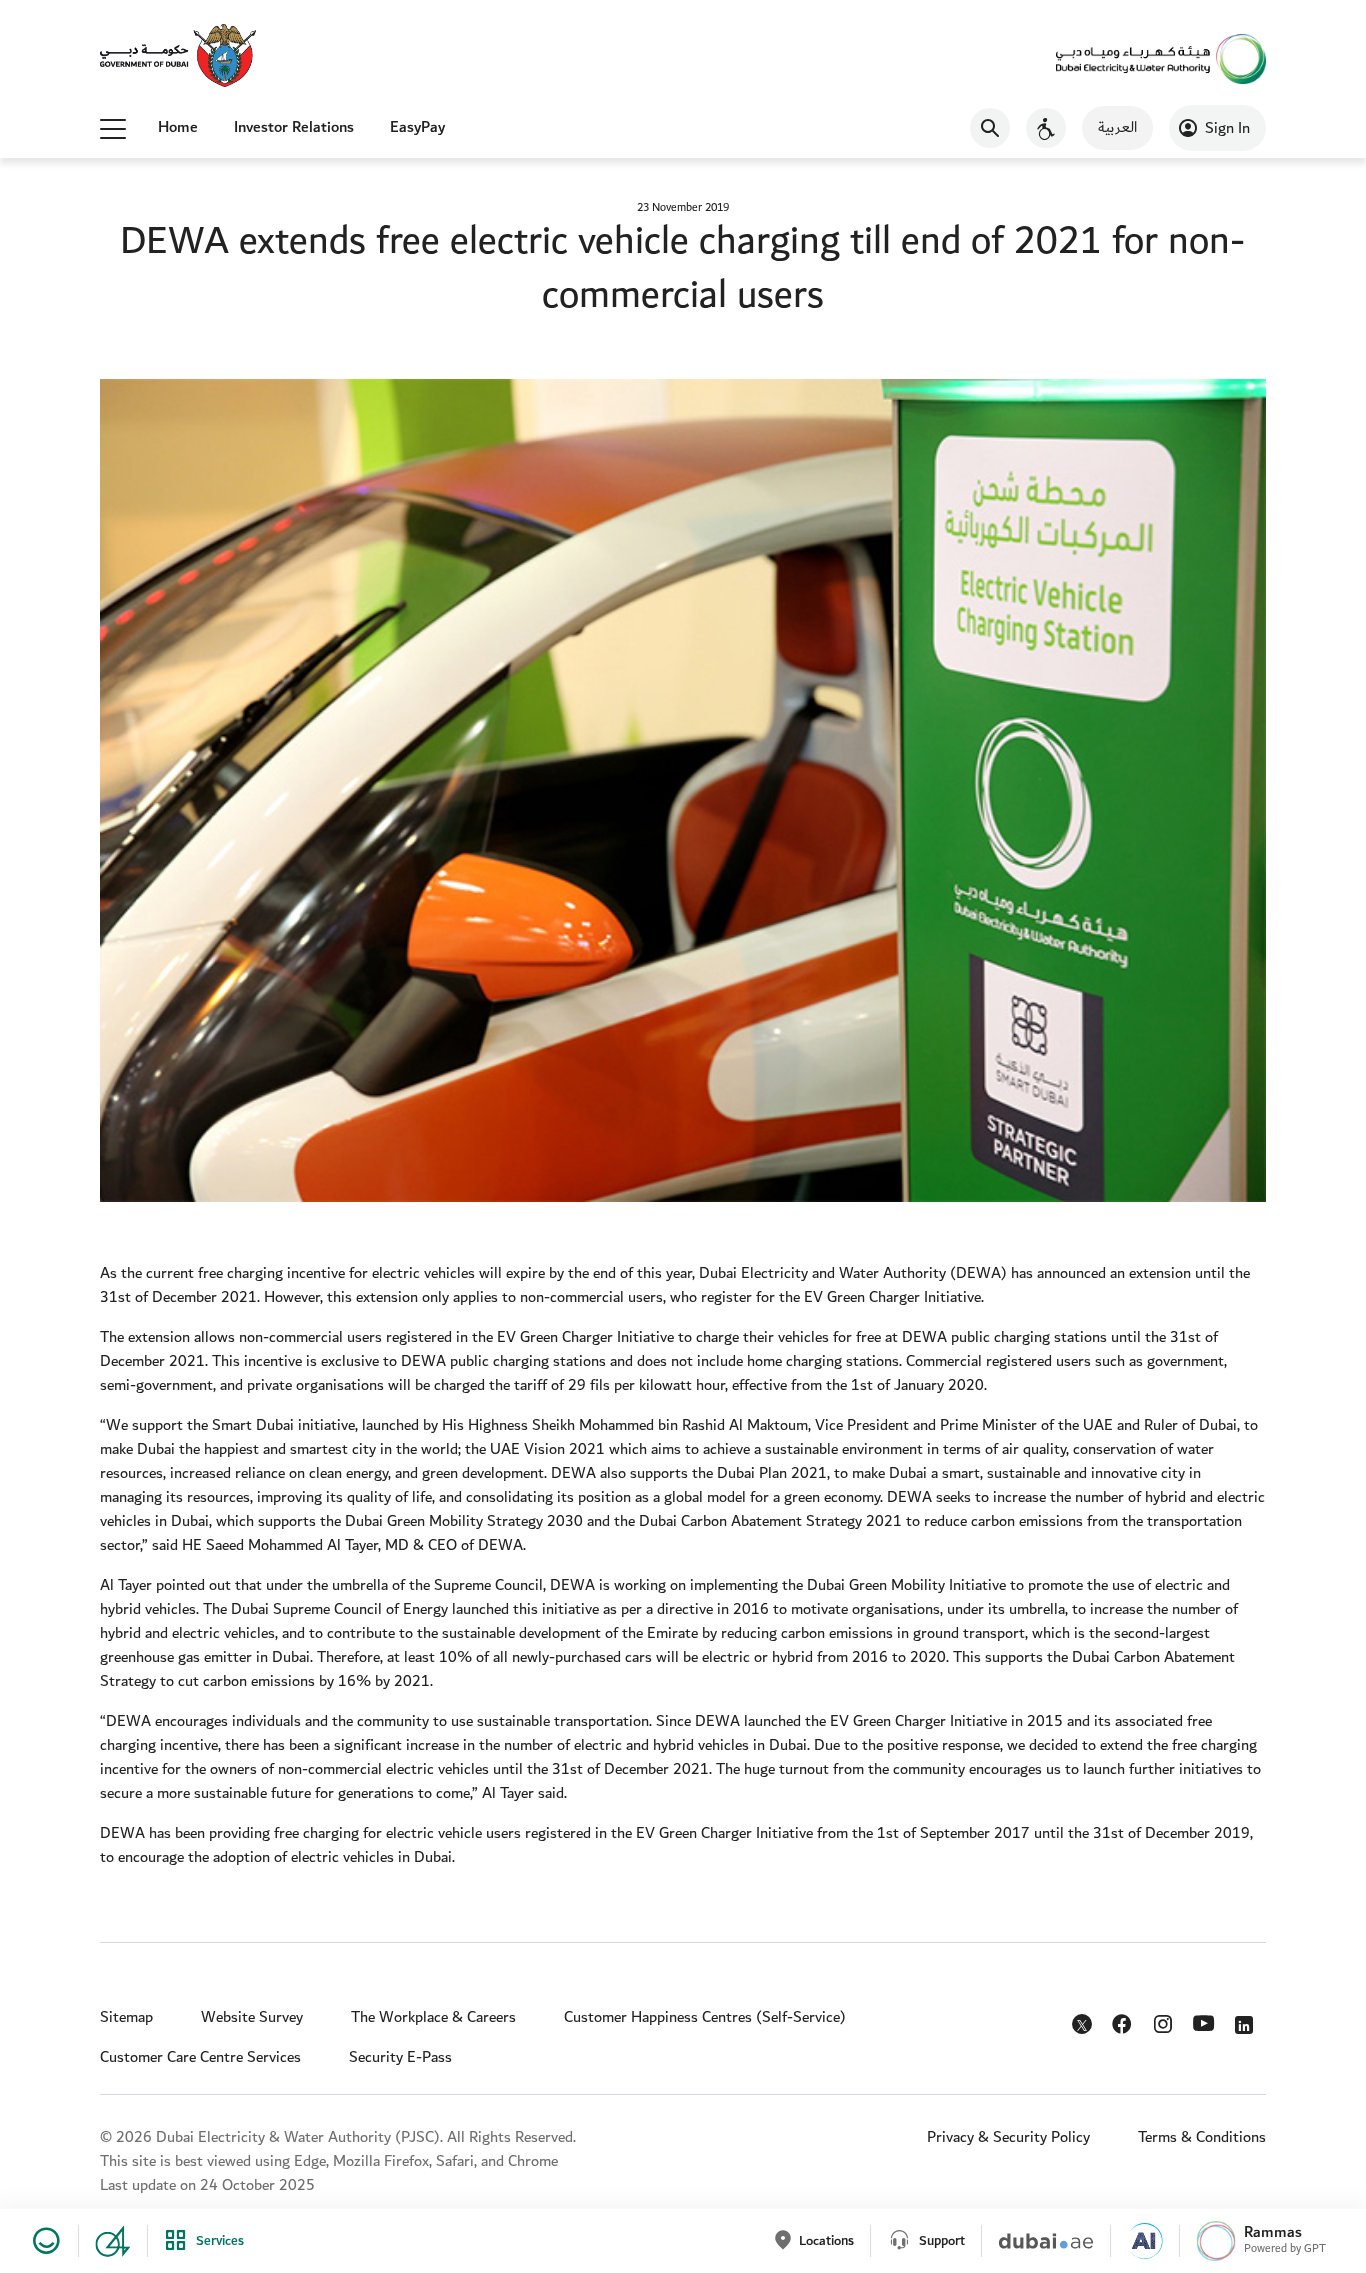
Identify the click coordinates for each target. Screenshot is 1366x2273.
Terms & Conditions (1202, 2137)
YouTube (1206, 2021)
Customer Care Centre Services (200, 2057)
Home (178, 127)
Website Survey (252, 2017)
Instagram (1165, 2020)
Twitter (1084, 2028)
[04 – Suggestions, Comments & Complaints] (104, 2241)
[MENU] (113, 128)
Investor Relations (294, 127)
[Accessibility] (1046, 128)
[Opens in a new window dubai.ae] (1037, 2241)
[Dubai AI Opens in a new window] (1136, 2241)
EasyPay (417, 127)
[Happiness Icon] (43, 2241)
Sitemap (126, 2017)
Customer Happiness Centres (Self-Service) (705, 2017)
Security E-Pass (400, 2057)
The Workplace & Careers (433, 2017)
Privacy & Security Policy (1008, 2137)
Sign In (1227, 128)
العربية (1117, 127)
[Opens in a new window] (177, 57)
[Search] (990, 128)
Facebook (1124, 2020)
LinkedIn (1247, 2020)
